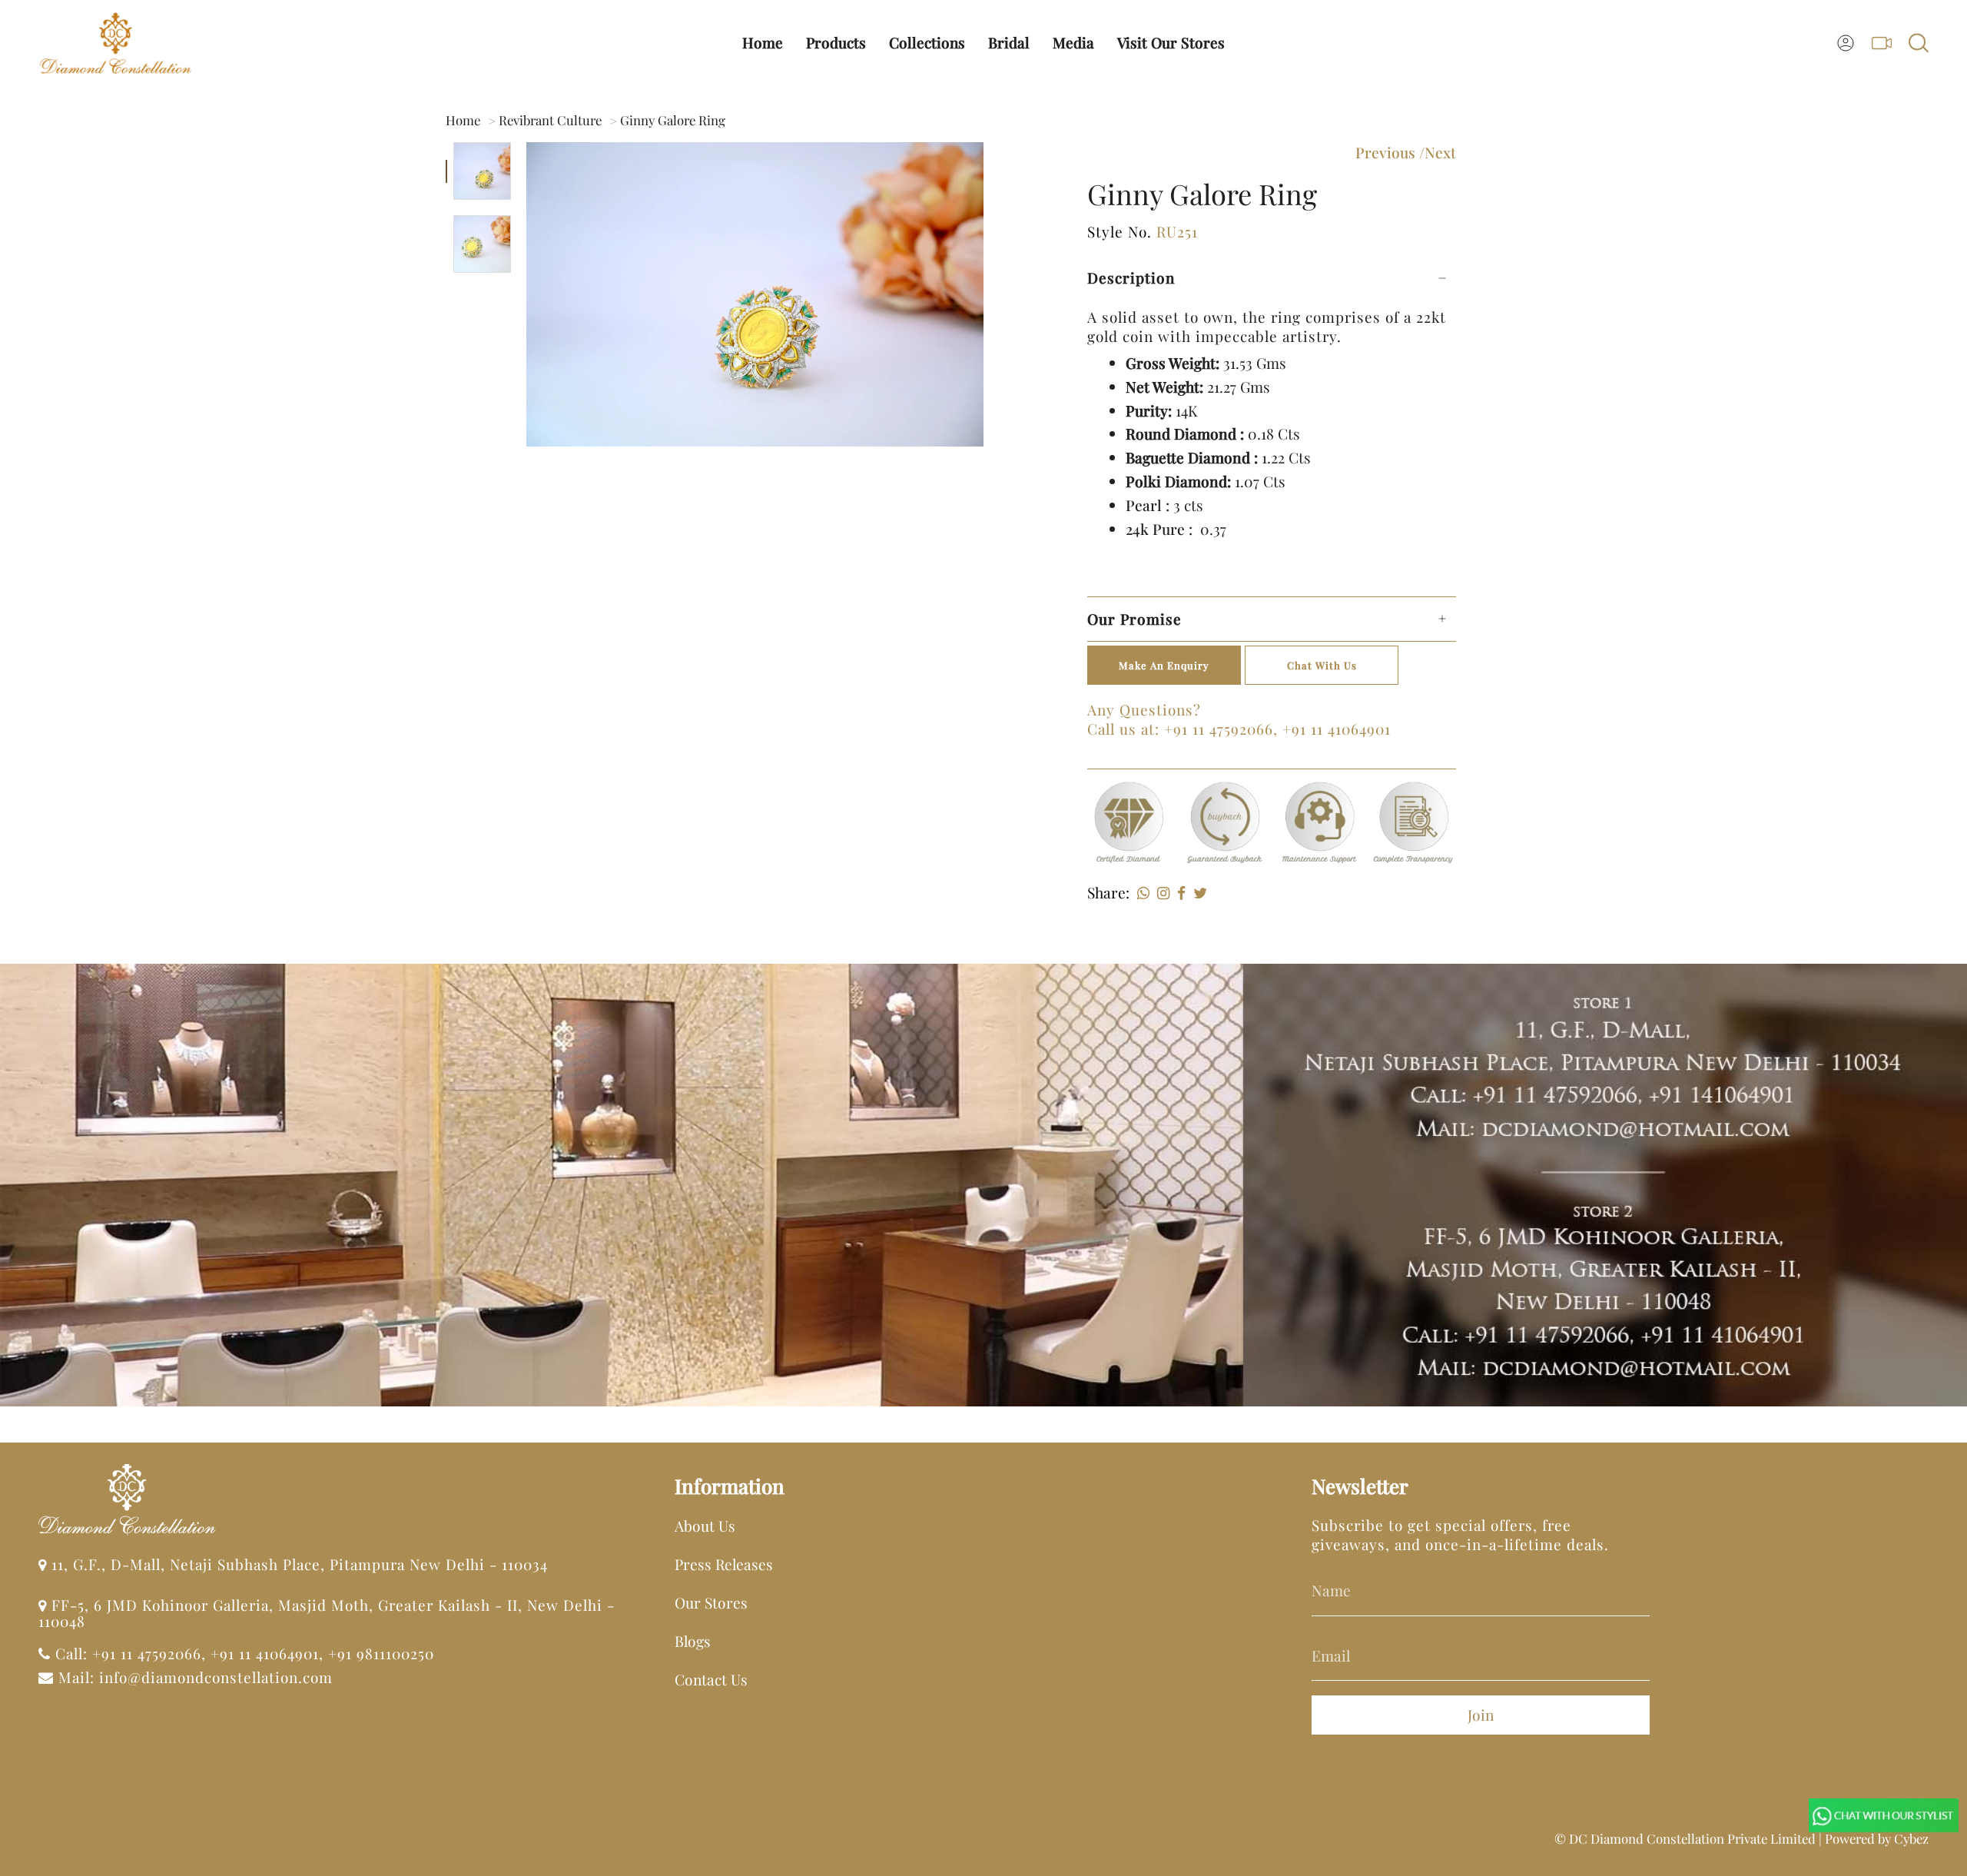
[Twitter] (1196, 892)
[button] (836, 43)
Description (1131, 277)
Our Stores (711, 1602)
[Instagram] (1159, 892)
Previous (1385, 152)
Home (463, 120)
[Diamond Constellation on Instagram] (1324, 1719)
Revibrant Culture (550, 120)
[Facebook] (1178, 892)
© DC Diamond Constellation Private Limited (1685, 1838)
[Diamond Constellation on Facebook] (1361, 1719)
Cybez (1911, 1838)
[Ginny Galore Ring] (482, 171)
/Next (1438, 152)
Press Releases (724, 1564)
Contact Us (711, 1679)
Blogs (693, 1641)
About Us (705, 1526)
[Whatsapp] (1139, 892)
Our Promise (1134, 619)
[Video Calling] (1882, 43)
